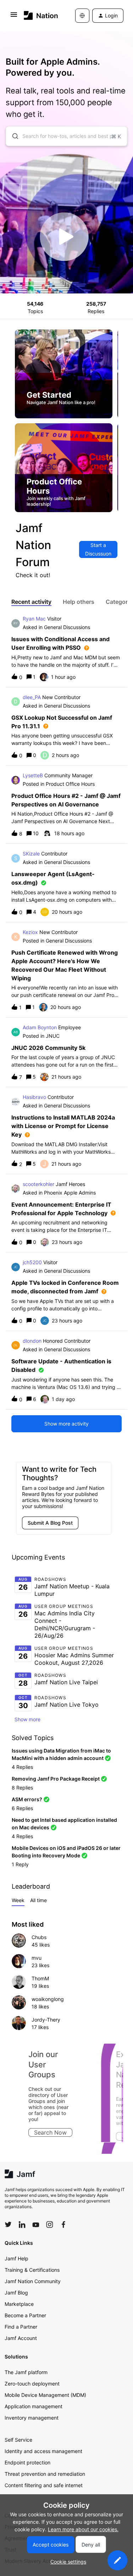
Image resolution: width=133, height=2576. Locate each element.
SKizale (31, 854)
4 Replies (22, 1767)
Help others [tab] (79, 602)
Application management (34, 2406)
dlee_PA (32, 697)
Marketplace (19, 2304)
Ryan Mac (34, 619)
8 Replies (22, 1788)
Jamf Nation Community (33, 2281)
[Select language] (82, 16)
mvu (37, 1958)
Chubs (39, 1937)
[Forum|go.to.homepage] (39, 15)
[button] (117, 2560)
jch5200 (32, 1262)
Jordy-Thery (46, 2020)
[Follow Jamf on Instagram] (50, 2225)
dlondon (32, 1341)
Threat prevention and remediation (45, 2474)
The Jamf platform (26, 2372)
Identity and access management (43, 2451)
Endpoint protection (27, 2462)
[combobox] (66, 136)
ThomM (40, 1978)
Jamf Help (16, 2258)
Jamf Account (21, 2338)
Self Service (18, 2440)
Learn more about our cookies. (83, 2529)
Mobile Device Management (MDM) (45, 2395)
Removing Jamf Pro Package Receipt (56, 1779)
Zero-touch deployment (32, 2384)
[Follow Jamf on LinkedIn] (22, 2225)
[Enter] (12, 136)
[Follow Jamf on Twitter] (8, 2225)
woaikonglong (48, 1999)
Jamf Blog (16, 2293)
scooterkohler (38, 1184)
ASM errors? (27, 1799)
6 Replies (22, 1808)
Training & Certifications (32, 2270)
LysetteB (33, 775)
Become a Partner (25, 2315)
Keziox (30, 932)
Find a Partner (21, 2327)
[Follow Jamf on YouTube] (36, 2225)
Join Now (39, 2136)
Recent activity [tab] (31, 602)
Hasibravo (34, 1097)
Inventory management (32, 2418)
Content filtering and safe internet (44, 2485)
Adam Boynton (40, 1027)
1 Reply (20, 1864)
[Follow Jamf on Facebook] (63, 2225)
